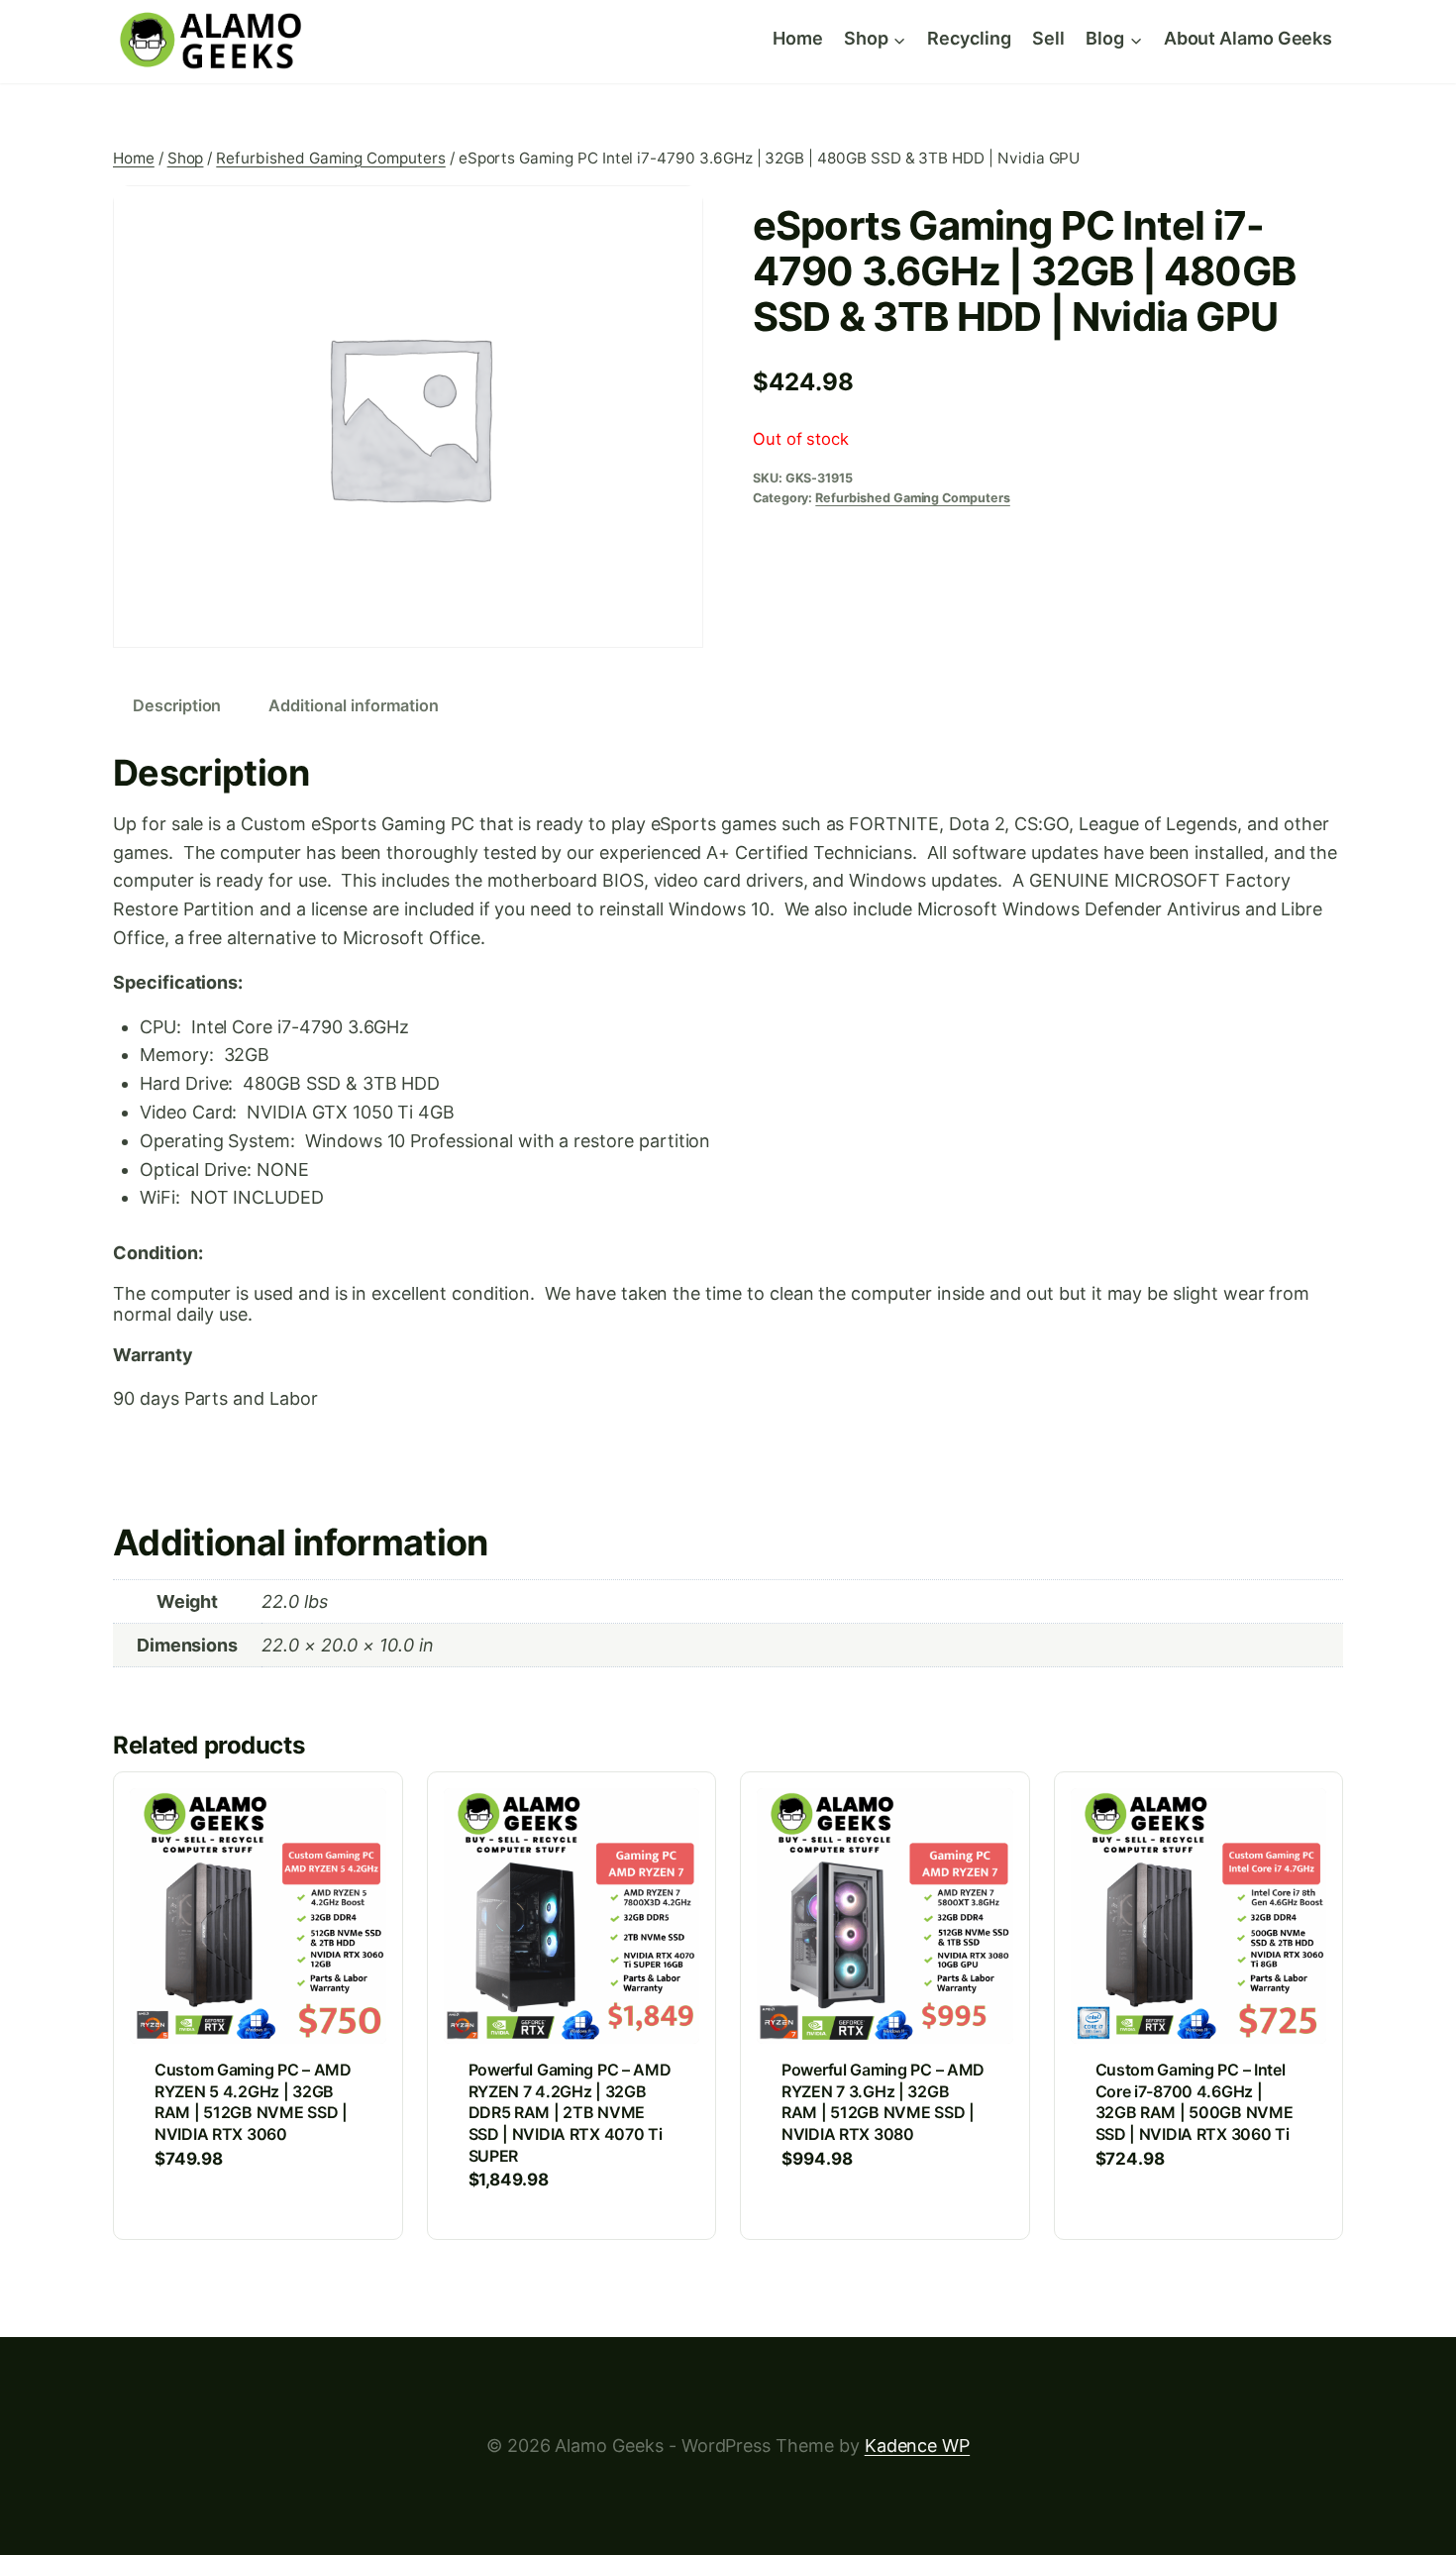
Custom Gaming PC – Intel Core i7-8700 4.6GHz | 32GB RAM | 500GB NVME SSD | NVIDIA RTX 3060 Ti (1195, 2102)
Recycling (969, 38)
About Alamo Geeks (1248, 38)
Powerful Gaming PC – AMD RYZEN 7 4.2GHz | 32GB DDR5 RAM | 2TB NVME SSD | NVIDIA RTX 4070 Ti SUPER (570, 2112)
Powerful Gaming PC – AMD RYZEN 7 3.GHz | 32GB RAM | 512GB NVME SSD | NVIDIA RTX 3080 (883, 2102)
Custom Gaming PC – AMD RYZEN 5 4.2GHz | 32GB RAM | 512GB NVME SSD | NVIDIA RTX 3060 (253, 2102)
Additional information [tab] (354, 705)
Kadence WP (917, 2446)
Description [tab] (177, 705)
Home (798, 38)
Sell (1048, 38)
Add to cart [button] (208, 2219)
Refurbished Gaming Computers (913, 498)
